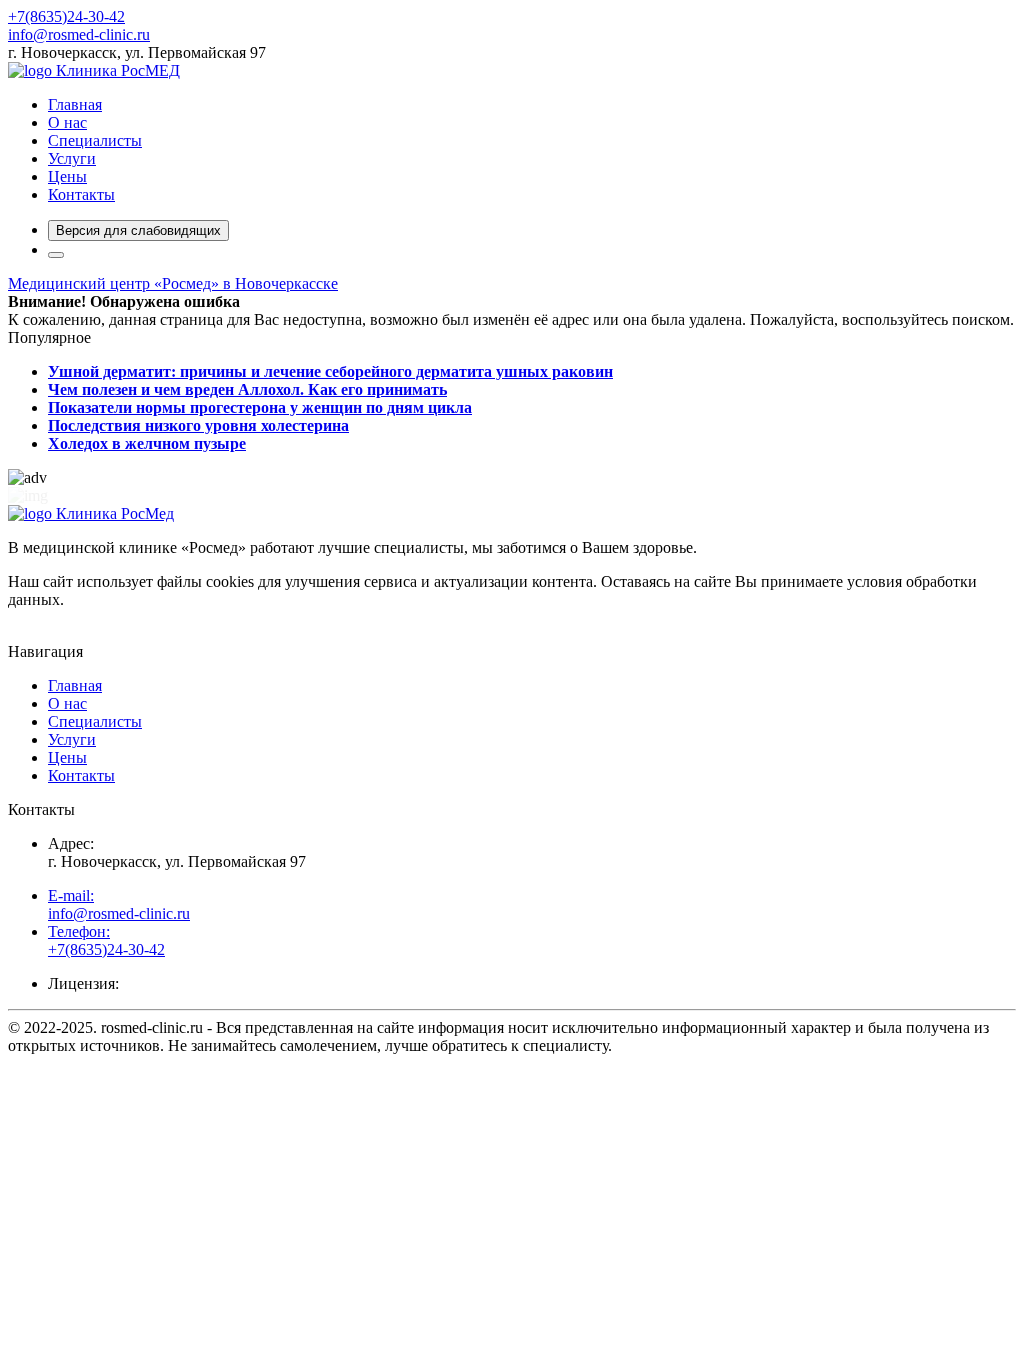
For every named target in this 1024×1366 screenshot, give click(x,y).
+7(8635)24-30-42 (66, 16)
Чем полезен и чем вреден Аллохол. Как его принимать (247, 389)
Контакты (81, 194)
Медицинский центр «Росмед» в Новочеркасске (173, 283)
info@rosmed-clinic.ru (79, 34)
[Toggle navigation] (56, 255)
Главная (75, 104)
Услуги (72, 158)
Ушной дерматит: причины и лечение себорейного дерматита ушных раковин (330, 371)
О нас (67, 122)
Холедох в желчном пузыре (147, 443)
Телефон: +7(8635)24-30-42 (106, 940)
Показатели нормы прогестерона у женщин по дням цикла (260, 407)
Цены (67, 176)
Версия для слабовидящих (138, 230)
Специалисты (95, 140)
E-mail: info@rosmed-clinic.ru (119, 904)
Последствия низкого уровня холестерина (198, 425)
